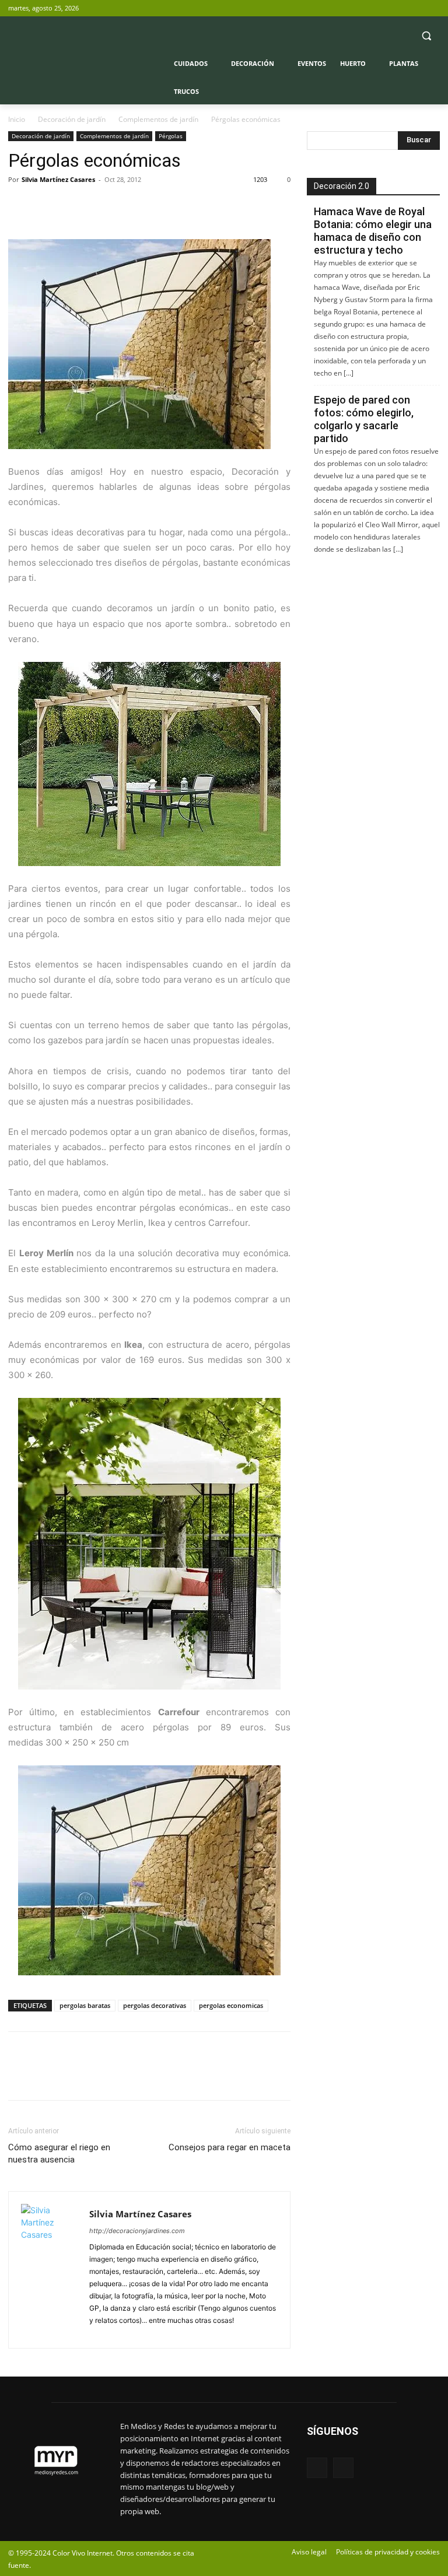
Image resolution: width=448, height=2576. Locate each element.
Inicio (17, 119)
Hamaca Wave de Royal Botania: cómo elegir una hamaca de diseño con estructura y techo (373, 231)
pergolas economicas (231, 2005)
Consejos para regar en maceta (230, 2147)
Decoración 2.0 (342, 186)
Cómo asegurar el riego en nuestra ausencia (59, 2153)
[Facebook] (417, 8)
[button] (426, 36)
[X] (433, 8)
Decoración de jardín (72, 119)
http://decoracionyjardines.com (137, 2231)
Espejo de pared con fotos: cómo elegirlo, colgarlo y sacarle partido (364, 419)
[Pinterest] (73, 206)
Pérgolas (171, 136)
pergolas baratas (85, 2005)
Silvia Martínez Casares (58, 179)
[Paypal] (100, 2333)
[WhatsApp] (100, 206)
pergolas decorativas (155, 2005)
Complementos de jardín (158, 119)
